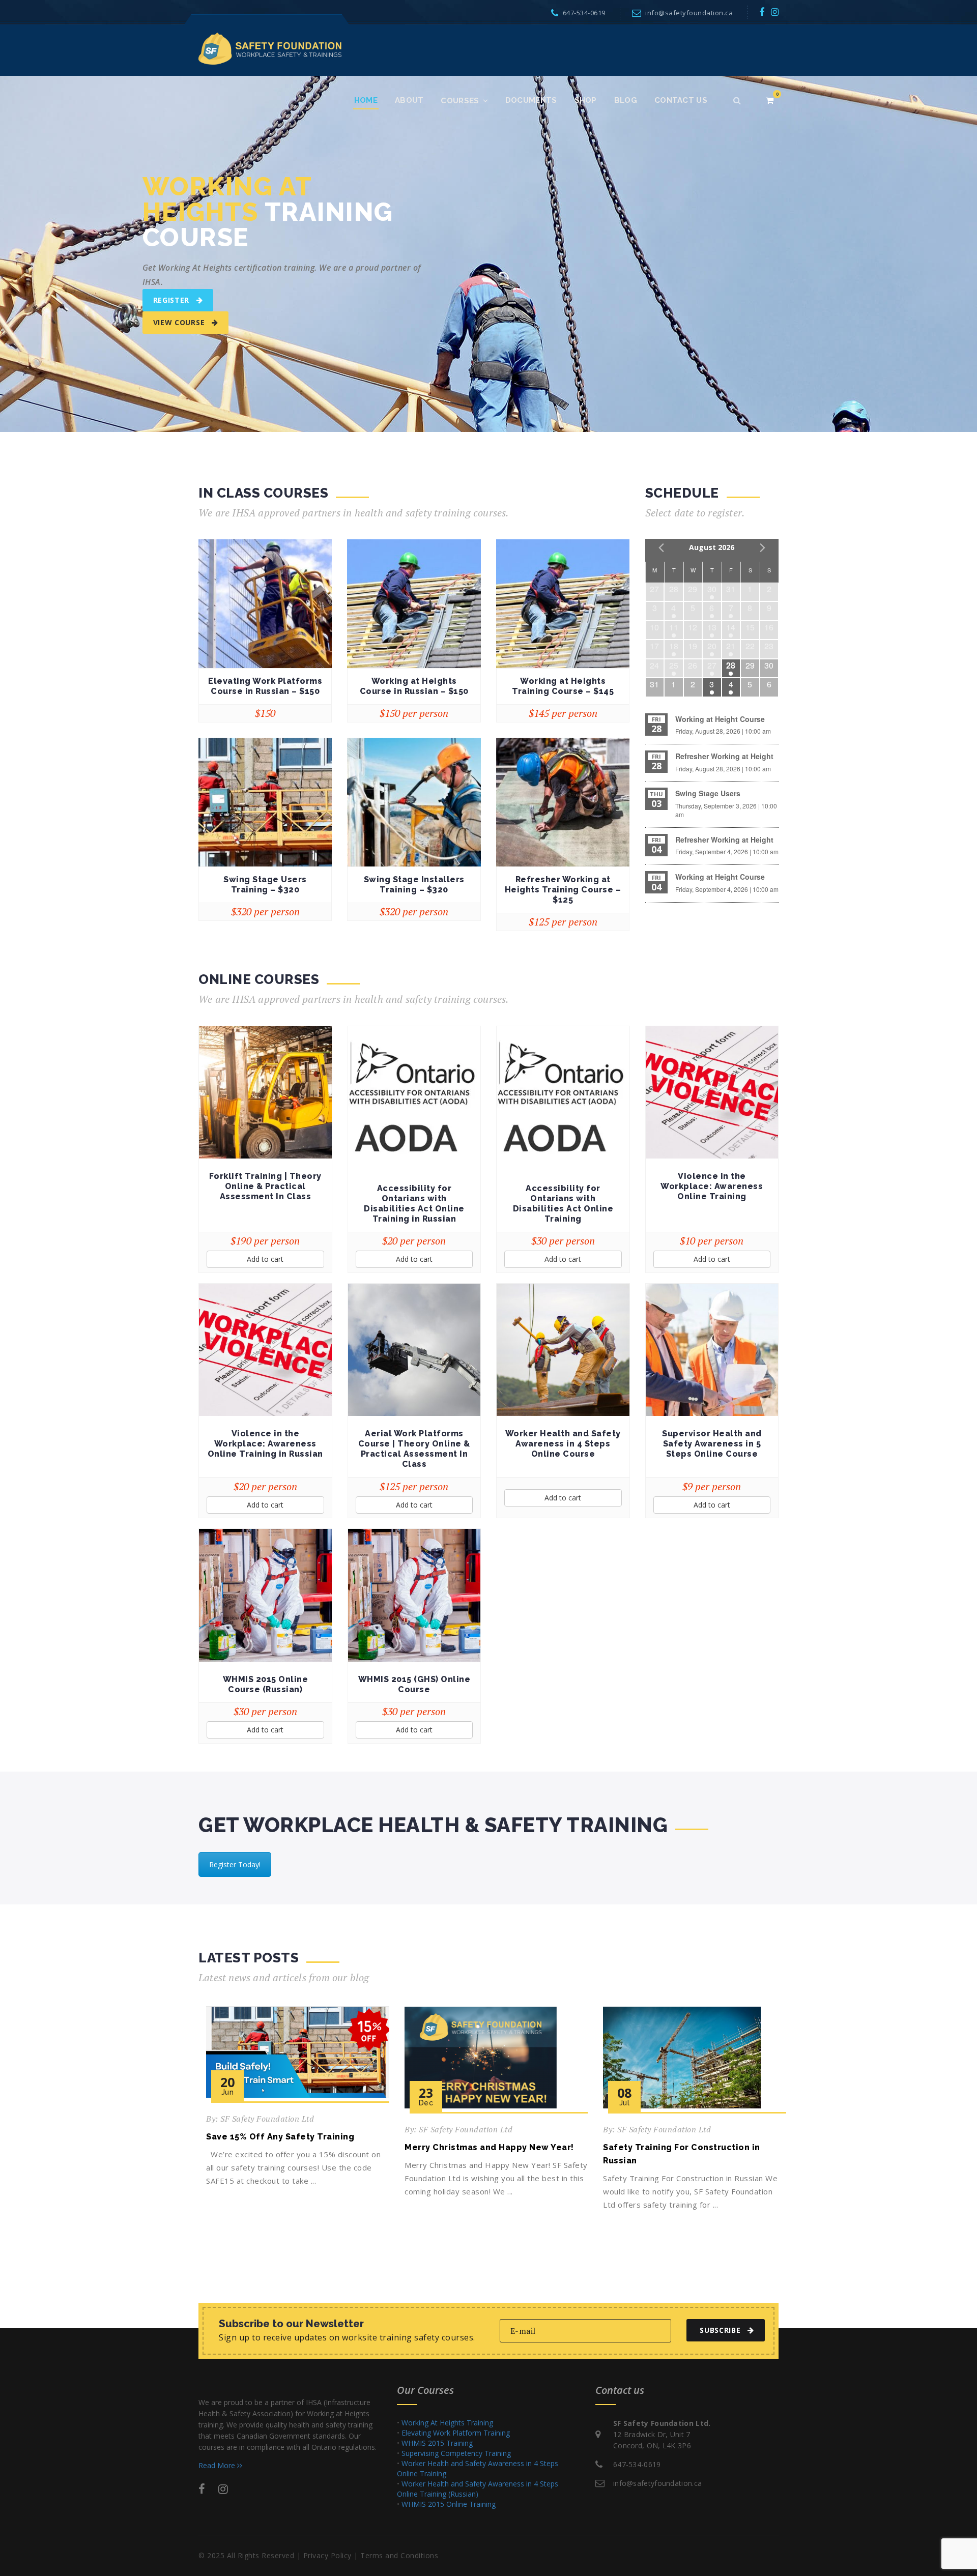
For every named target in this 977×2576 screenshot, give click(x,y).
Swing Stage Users (708, 793)
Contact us (681, 100)
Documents (531, 100)
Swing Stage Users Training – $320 (265, 885)
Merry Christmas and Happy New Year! (489, 2147)
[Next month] (763, 547)
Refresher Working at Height (724, 756)
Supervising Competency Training (456, 2453)
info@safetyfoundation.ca (689, 13)
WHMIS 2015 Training (437, 2443)
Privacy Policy (327, 2555)
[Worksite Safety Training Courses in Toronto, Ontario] (270, 48)
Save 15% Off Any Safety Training (280, 2137)
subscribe (720, 2330)
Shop (586, 100)
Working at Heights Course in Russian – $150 (414, 686)
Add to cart (265, 1259)
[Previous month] (661, 547)
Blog (626, 100)
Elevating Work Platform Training (456, 2433)
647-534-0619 (584, 13)
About (409, 100)
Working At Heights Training (447, 2423)
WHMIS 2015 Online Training (449, 2504)
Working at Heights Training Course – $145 (563, 686)
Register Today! (235, 1864)
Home (366, 100)
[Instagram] (775, 12)
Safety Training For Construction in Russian (682, 2154)
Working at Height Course (720, 719)
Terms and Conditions (399, 2555)
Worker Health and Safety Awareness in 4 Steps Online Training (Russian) (478, 2489)
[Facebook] (762, 12)
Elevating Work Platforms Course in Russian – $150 (265, 686)
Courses (460, 101)
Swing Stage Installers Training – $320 (414, 885)
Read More (218, 2465)
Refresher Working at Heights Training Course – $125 (563, 890)
